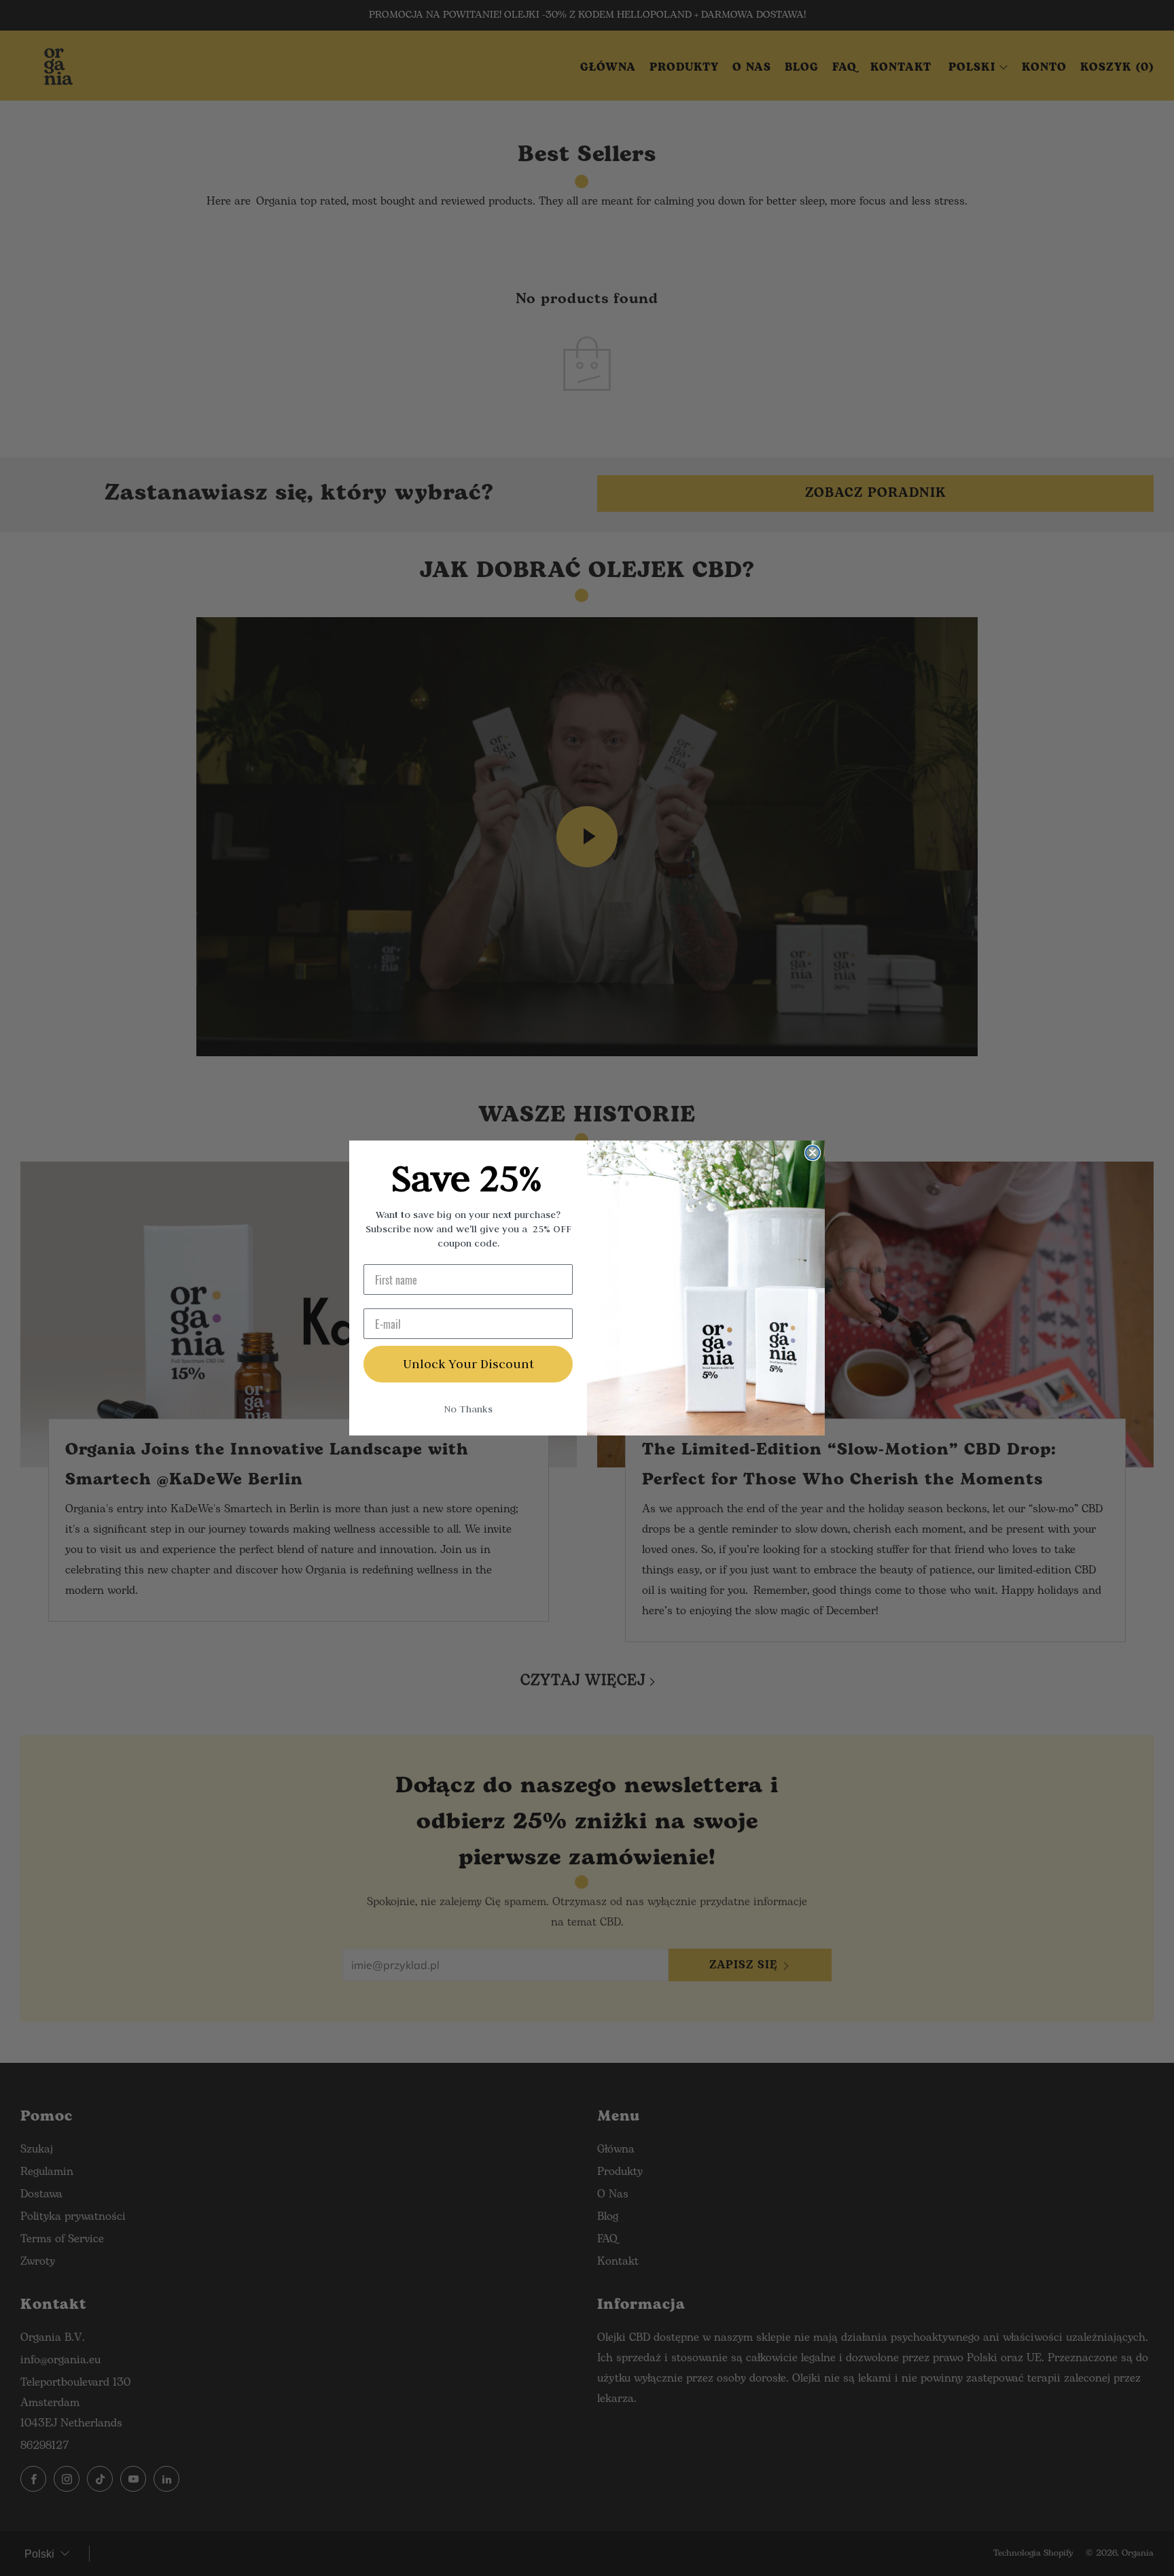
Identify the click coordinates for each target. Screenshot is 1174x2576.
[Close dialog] (813, 1153)
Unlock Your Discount (468, 1364)
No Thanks (468, 1409)
